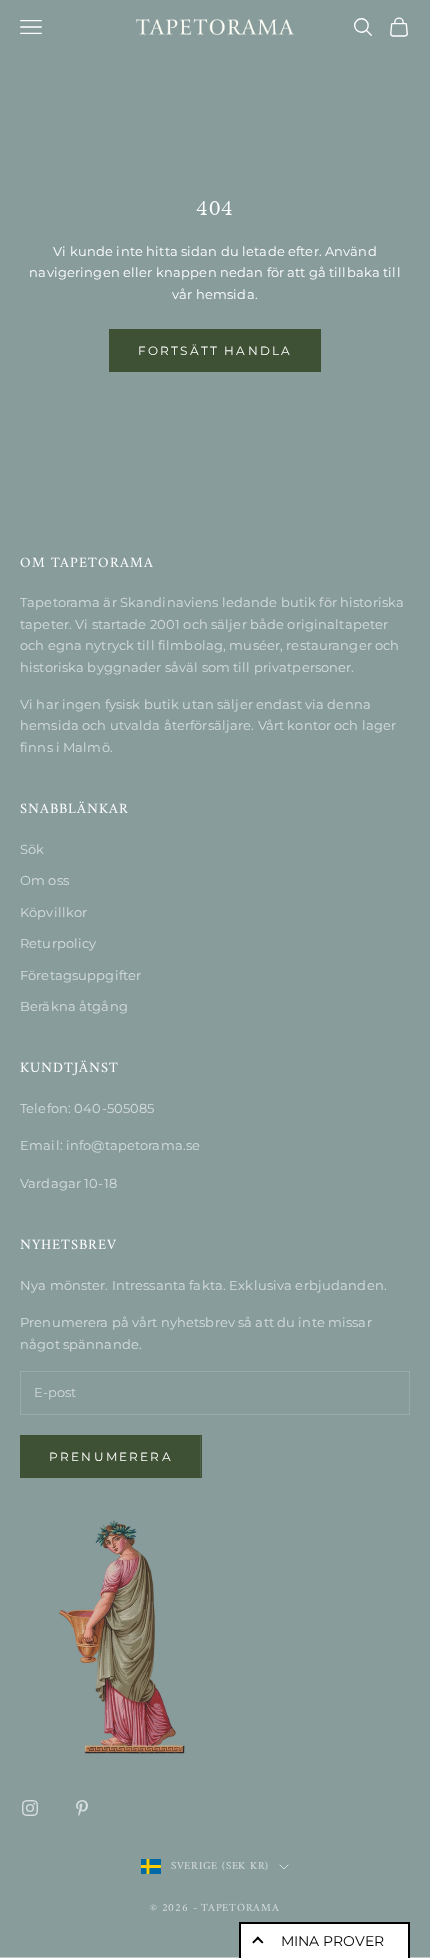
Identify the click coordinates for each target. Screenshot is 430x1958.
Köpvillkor (53, 912)
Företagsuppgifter (80, 975)
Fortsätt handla (215, 350)
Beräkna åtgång (74, 1006)
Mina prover (332, 1941)
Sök (32, 849)
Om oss (44, 880)
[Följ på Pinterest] (82, 1808)
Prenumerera (111, 1456)
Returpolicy (58, 943)
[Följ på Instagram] (30, 1808)
